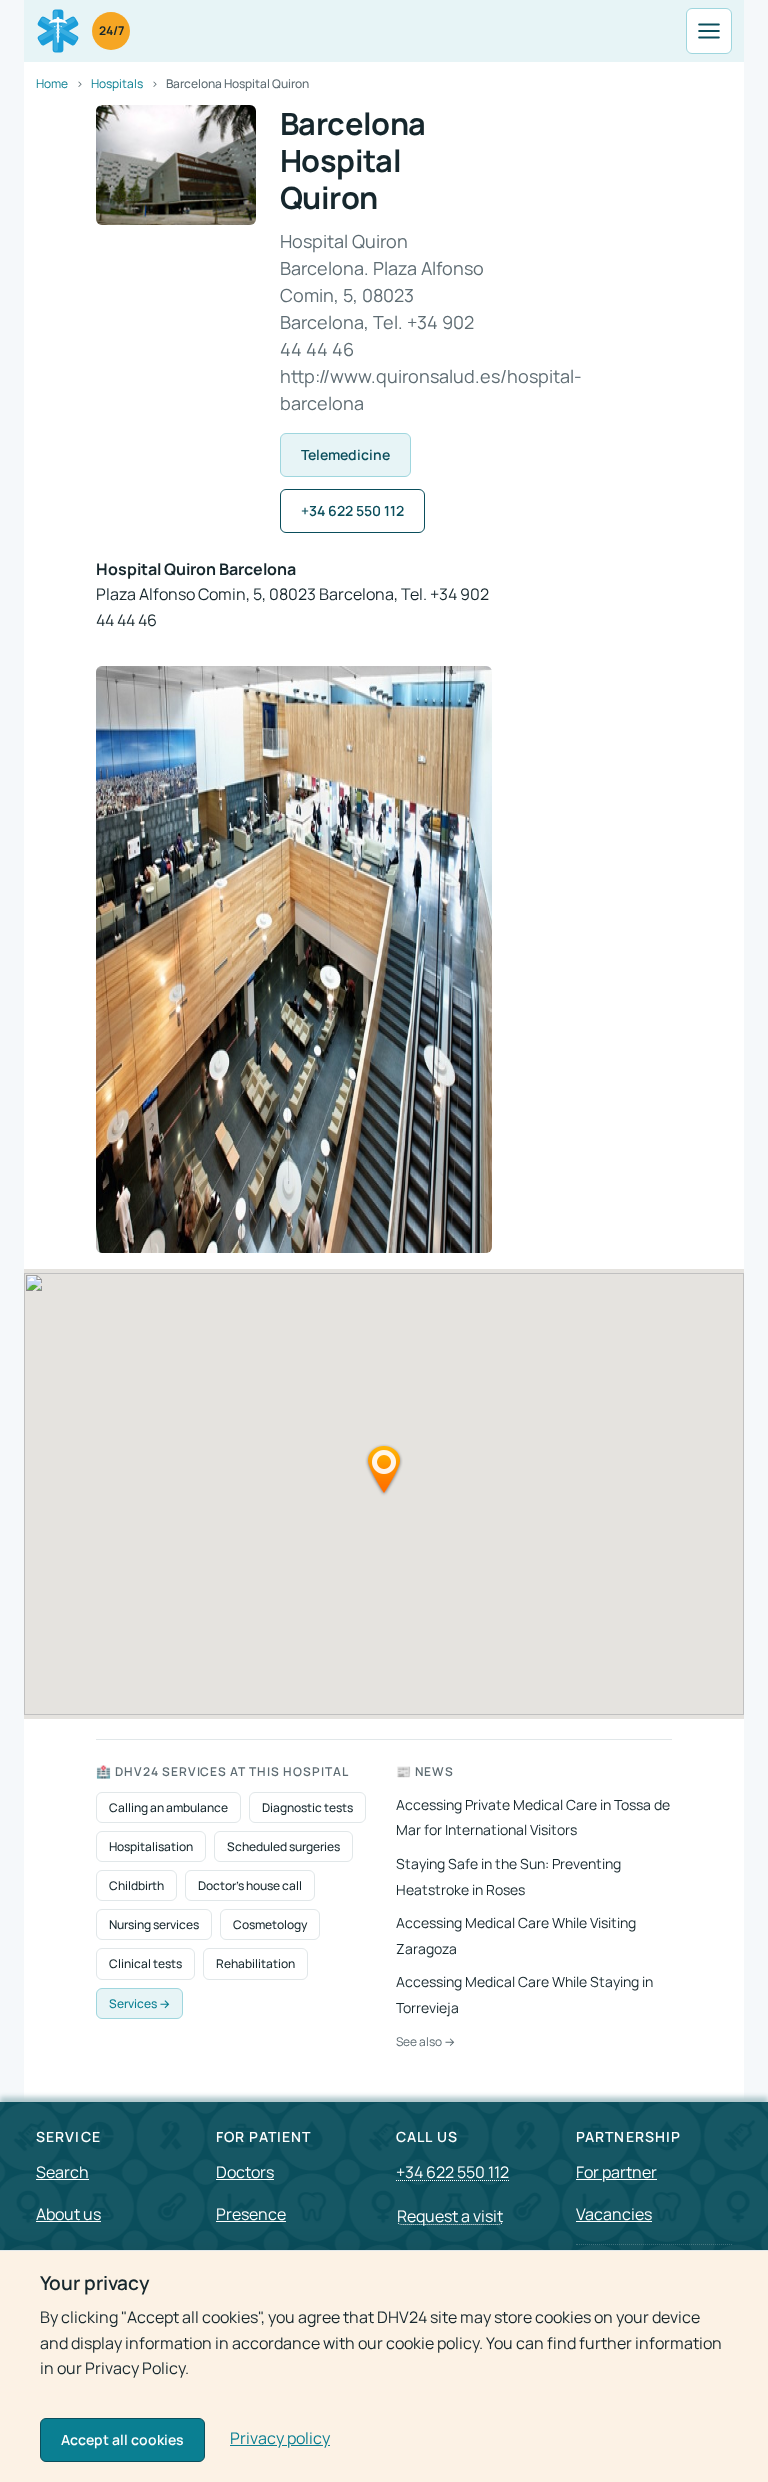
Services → (139, 2003)
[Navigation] (709, 31)
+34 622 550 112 (352, 510)
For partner (616, 2172)
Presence (251, 2214)
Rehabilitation (255, 1963)
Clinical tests (145, 1963)
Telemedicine (345, 454)
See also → (425, 2041)
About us (68, 2214)
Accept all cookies (122, 2439)
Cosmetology (270, 1924)
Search (62, 2172)
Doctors (245, 2172)
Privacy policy (280, 2438)
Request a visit (450, 2216)
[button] (384, 1469)
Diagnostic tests (307, 1807)
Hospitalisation (151, 1846)
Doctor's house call (250, 1885)
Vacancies (614, 2214)
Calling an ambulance (168, 1807)
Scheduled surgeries (283, 1846)
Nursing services (154, 1924)
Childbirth (136, 1885)
